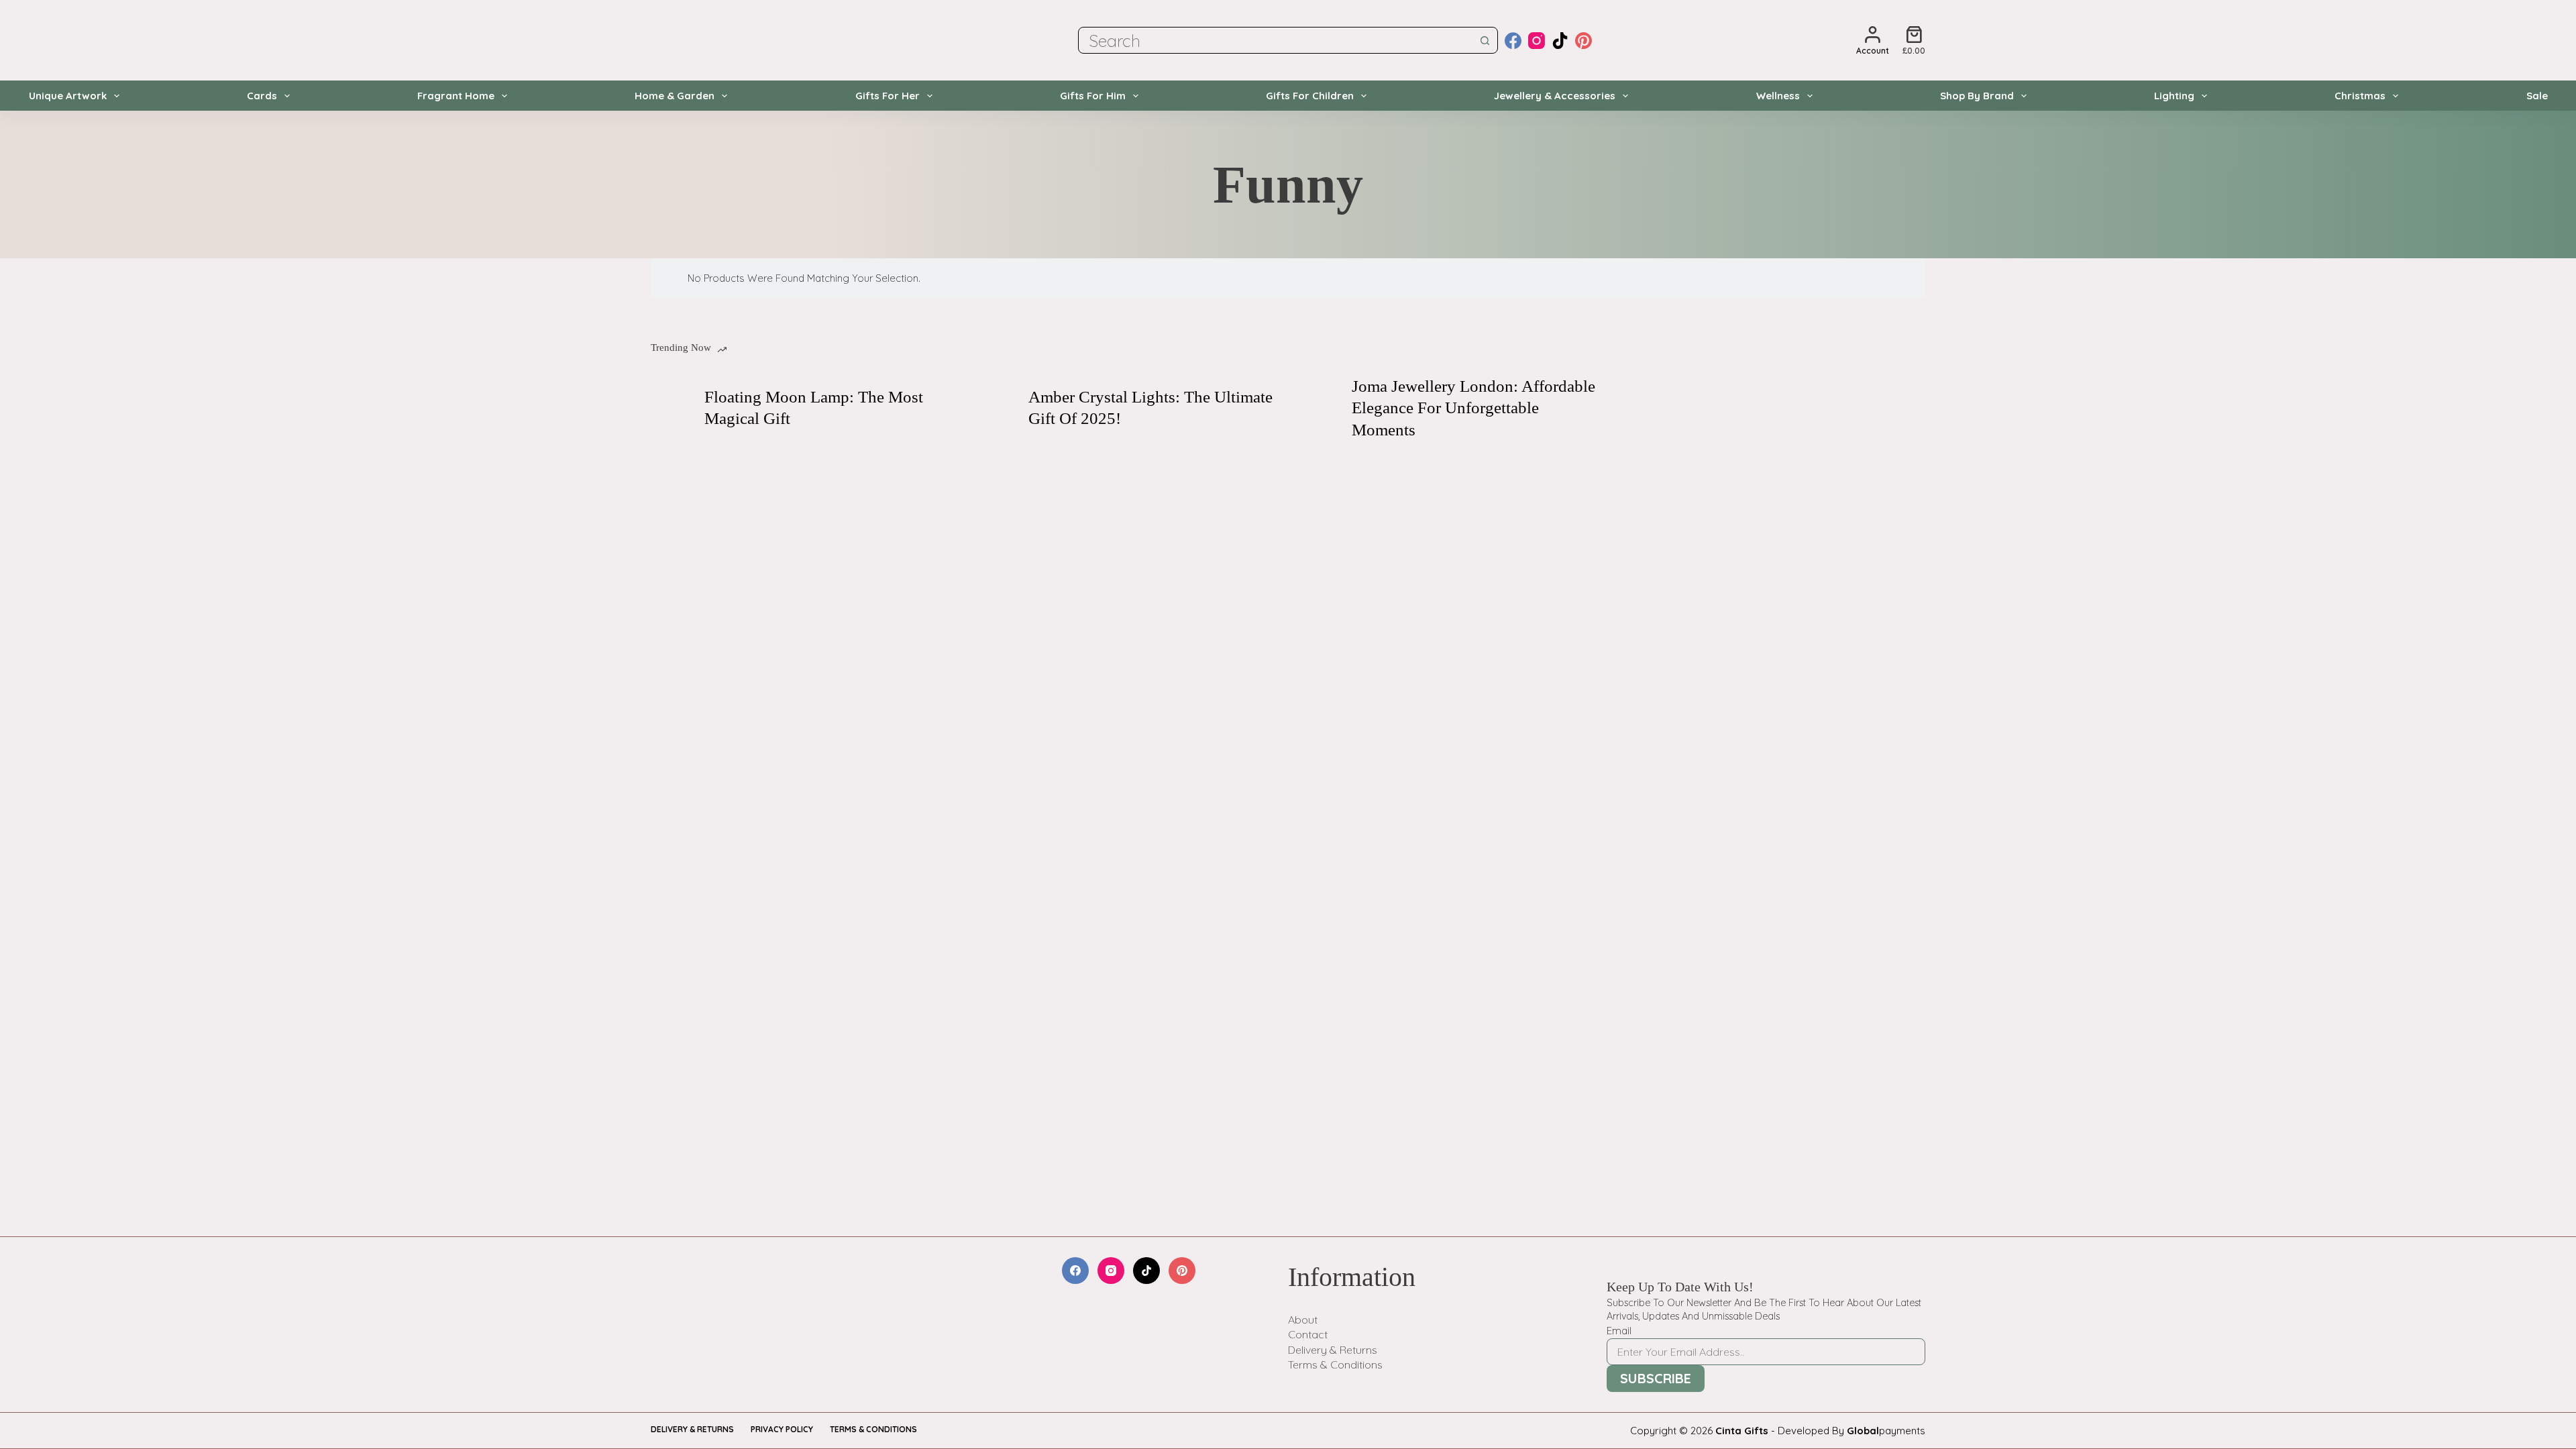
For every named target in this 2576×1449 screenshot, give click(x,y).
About (1303, 1320)
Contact (1308, 1334)
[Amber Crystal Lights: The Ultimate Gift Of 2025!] (995, 408)
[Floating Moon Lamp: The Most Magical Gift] (671, 408)
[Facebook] (1513, 41)
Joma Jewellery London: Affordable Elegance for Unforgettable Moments (1473, 408)
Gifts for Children (1310, 96)
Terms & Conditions (1335, 1364)
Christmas (2360, 96)
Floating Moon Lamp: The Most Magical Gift (814, 408)
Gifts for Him (1093, 96)
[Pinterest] (1584, 41)
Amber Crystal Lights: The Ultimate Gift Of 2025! (1150, 408)
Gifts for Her (888, 96)
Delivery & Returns (1333, 1350)
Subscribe (1656, 1378)
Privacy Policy (782, 1429)
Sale (2537, 96)
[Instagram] (1537, 41)
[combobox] (1275, 40)
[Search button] (1485, 40)
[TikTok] (1560, 41)
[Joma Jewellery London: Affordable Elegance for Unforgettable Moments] (1318, 408)
